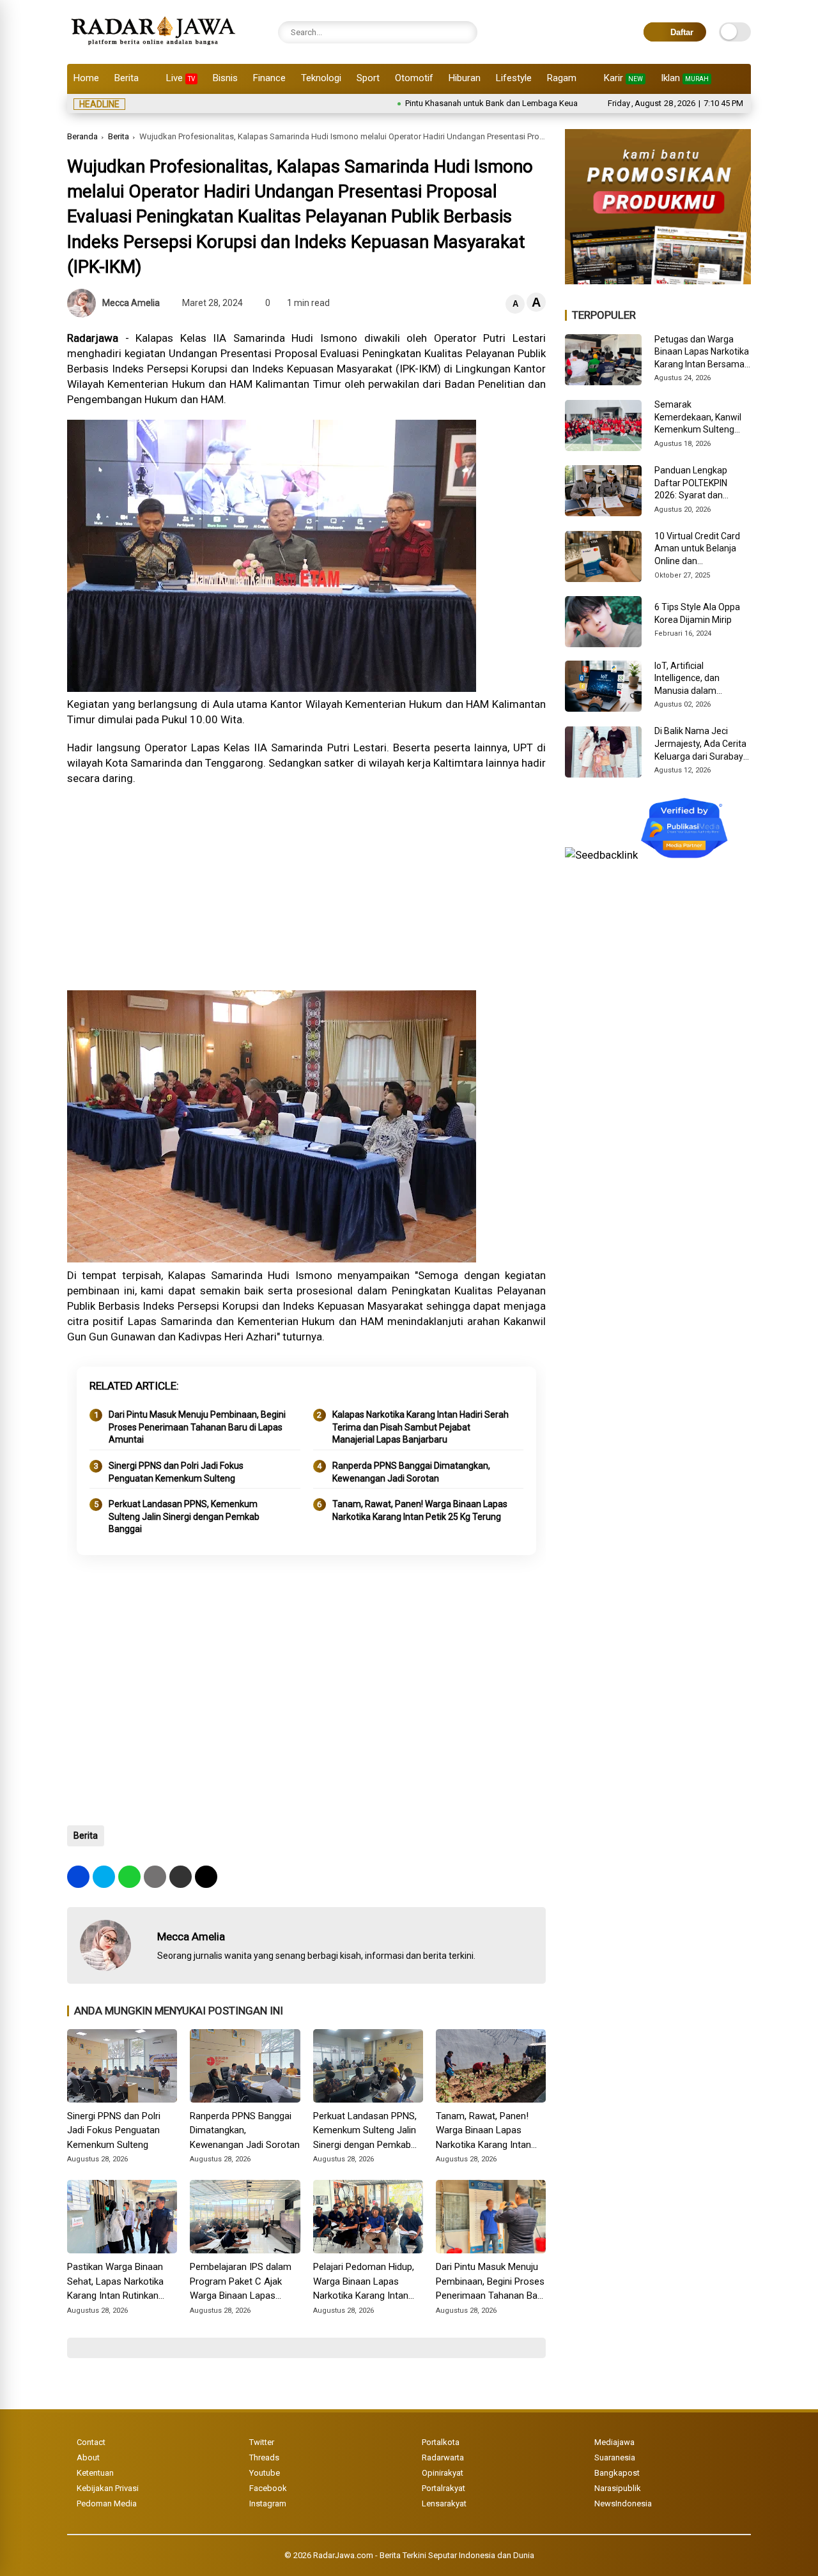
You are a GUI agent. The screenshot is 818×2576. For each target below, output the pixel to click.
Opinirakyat (443, 2473)
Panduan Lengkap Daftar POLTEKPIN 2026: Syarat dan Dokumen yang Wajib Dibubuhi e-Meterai (697, 484)
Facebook (268, 2488)
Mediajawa (614, 2442)
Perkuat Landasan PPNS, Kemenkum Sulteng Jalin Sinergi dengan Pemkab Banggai (184, 1516)
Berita (127, 78)
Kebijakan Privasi (108, 2488)
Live (181, 78)
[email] (181, 1877)
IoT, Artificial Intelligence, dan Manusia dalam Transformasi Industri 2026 (698, 679)
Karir (623, 78)
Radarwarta (443, 2457)
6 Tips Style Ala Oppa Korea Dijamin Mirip (697, 613)
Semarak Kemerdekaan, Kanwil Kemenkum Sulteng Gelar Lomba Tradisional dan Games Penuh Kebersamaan (700, 418)
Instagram (268, 2503)
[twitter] (104, 1877)
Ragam (562, 78)
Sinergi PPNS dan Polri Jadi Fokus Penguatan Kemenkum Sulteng (176, 1472)
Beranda (82, 136)
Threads (264, 2457)
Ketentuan (95, 2473)
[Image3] (658, 280)
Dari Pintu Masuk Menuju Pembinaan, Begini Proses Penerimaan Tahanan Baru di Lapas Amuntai (197, 1427)
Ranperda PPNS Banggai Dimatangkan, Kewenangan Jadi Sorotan (411, 1472)
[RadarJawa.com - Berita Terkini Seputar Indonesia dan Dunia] (154, 47)
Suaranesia (615, 2457)
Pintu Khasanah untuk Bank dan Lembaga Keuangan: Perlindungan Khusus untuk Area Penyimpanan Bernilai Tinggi (554, 103)
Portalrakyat (444, 2488)
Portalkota (441, 2442)
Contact (91, 2442)
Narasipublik (618, 2488)
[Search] (465, 32)
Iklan (685, 78)
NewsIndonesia (623, 2503)
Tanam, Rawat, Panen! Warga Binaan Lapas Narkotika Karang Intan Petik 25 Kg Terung (420, 1510)
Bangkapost (617, 2473)
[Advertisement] (306, 888)
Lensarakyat (444, 2503)
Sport (368, 78)
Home (86, 78)
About (88, 2457)
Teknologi (321, 78)
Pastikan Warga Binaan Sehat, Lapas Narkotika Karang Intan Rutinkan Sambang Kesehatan (115, 2282)
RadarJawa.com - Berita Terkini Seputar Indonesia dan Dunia (424, 2555)
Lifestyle (514, 78)
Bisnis (225, 78)
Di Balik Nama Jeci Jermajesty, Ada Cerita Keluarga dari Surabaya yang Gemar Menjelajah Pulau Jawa (702, 744)
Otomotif (414, 78)
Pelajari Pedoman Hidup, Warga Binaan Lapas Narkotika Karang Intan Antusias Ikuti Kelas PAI (364, 2282)
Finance (269, 78)
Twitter (262, 2442)
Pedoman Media (107, 2503)
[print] (155, 1877)
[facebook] (78, 1877)
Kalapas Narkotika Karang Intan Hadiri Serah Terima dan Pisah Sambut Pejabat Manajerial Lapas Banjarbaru (421, 1427)
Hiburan (465, 78)
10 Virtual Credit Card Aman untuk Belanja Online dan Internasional (697, 549)
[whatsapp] (129, 1877)
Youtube (265, 2473)
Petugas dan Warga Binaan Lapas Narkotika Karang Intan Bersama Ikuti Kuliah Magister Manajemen (702, 353)
